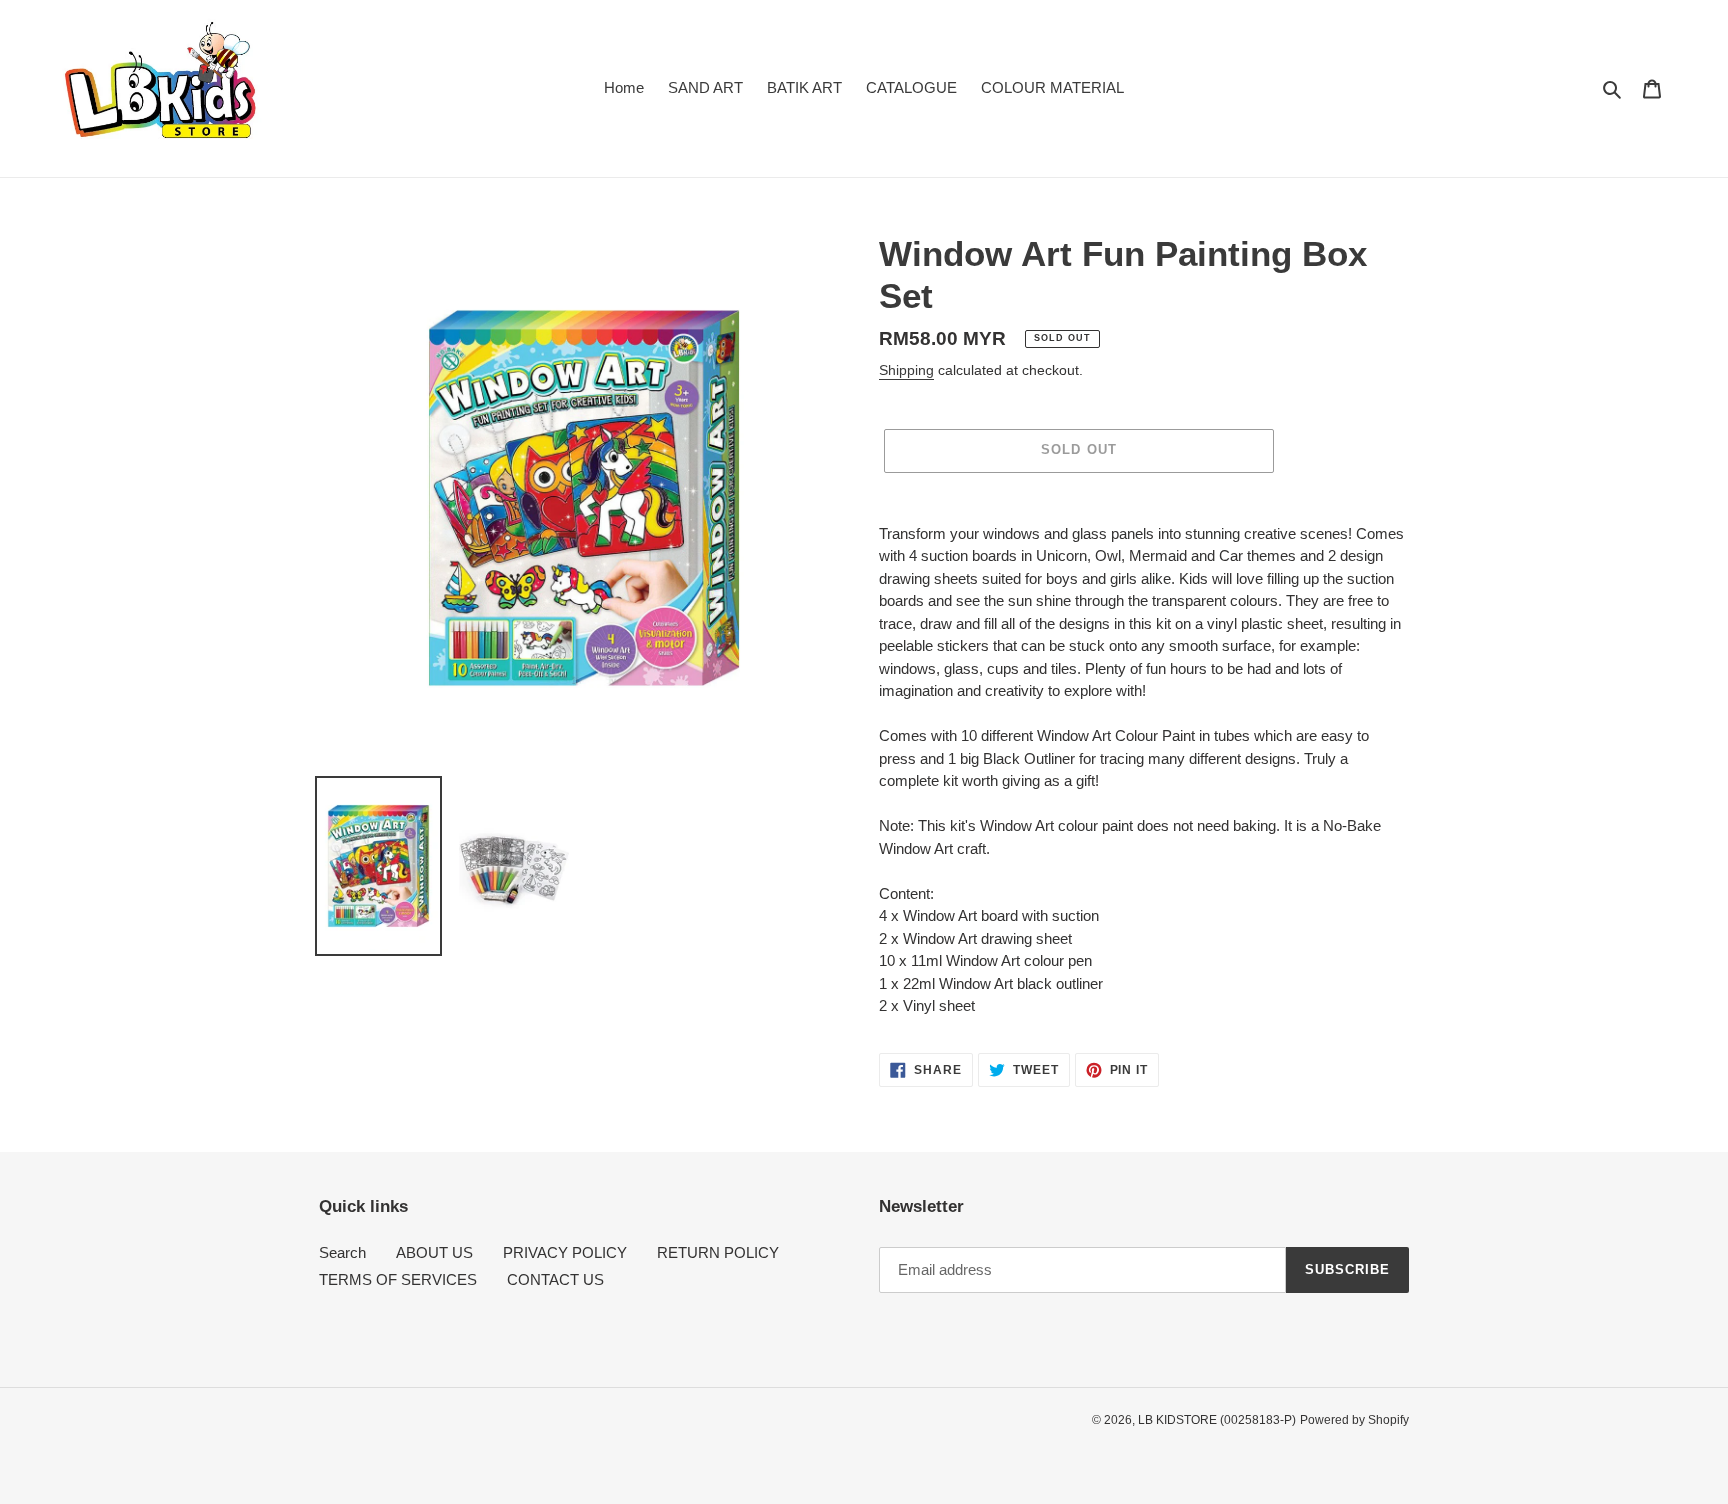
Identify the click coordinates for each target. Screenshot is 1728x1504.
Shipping (906, 370)
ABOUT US (434, 1252)
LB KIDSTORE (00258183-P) (1217, 1420)
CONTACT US (555, 1279)
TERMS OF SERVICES (398, 1279)
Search (342, 1252)
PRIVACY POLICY (565, 1252)
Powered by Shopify (1354, 1420)
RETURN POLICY (718, 1252)
